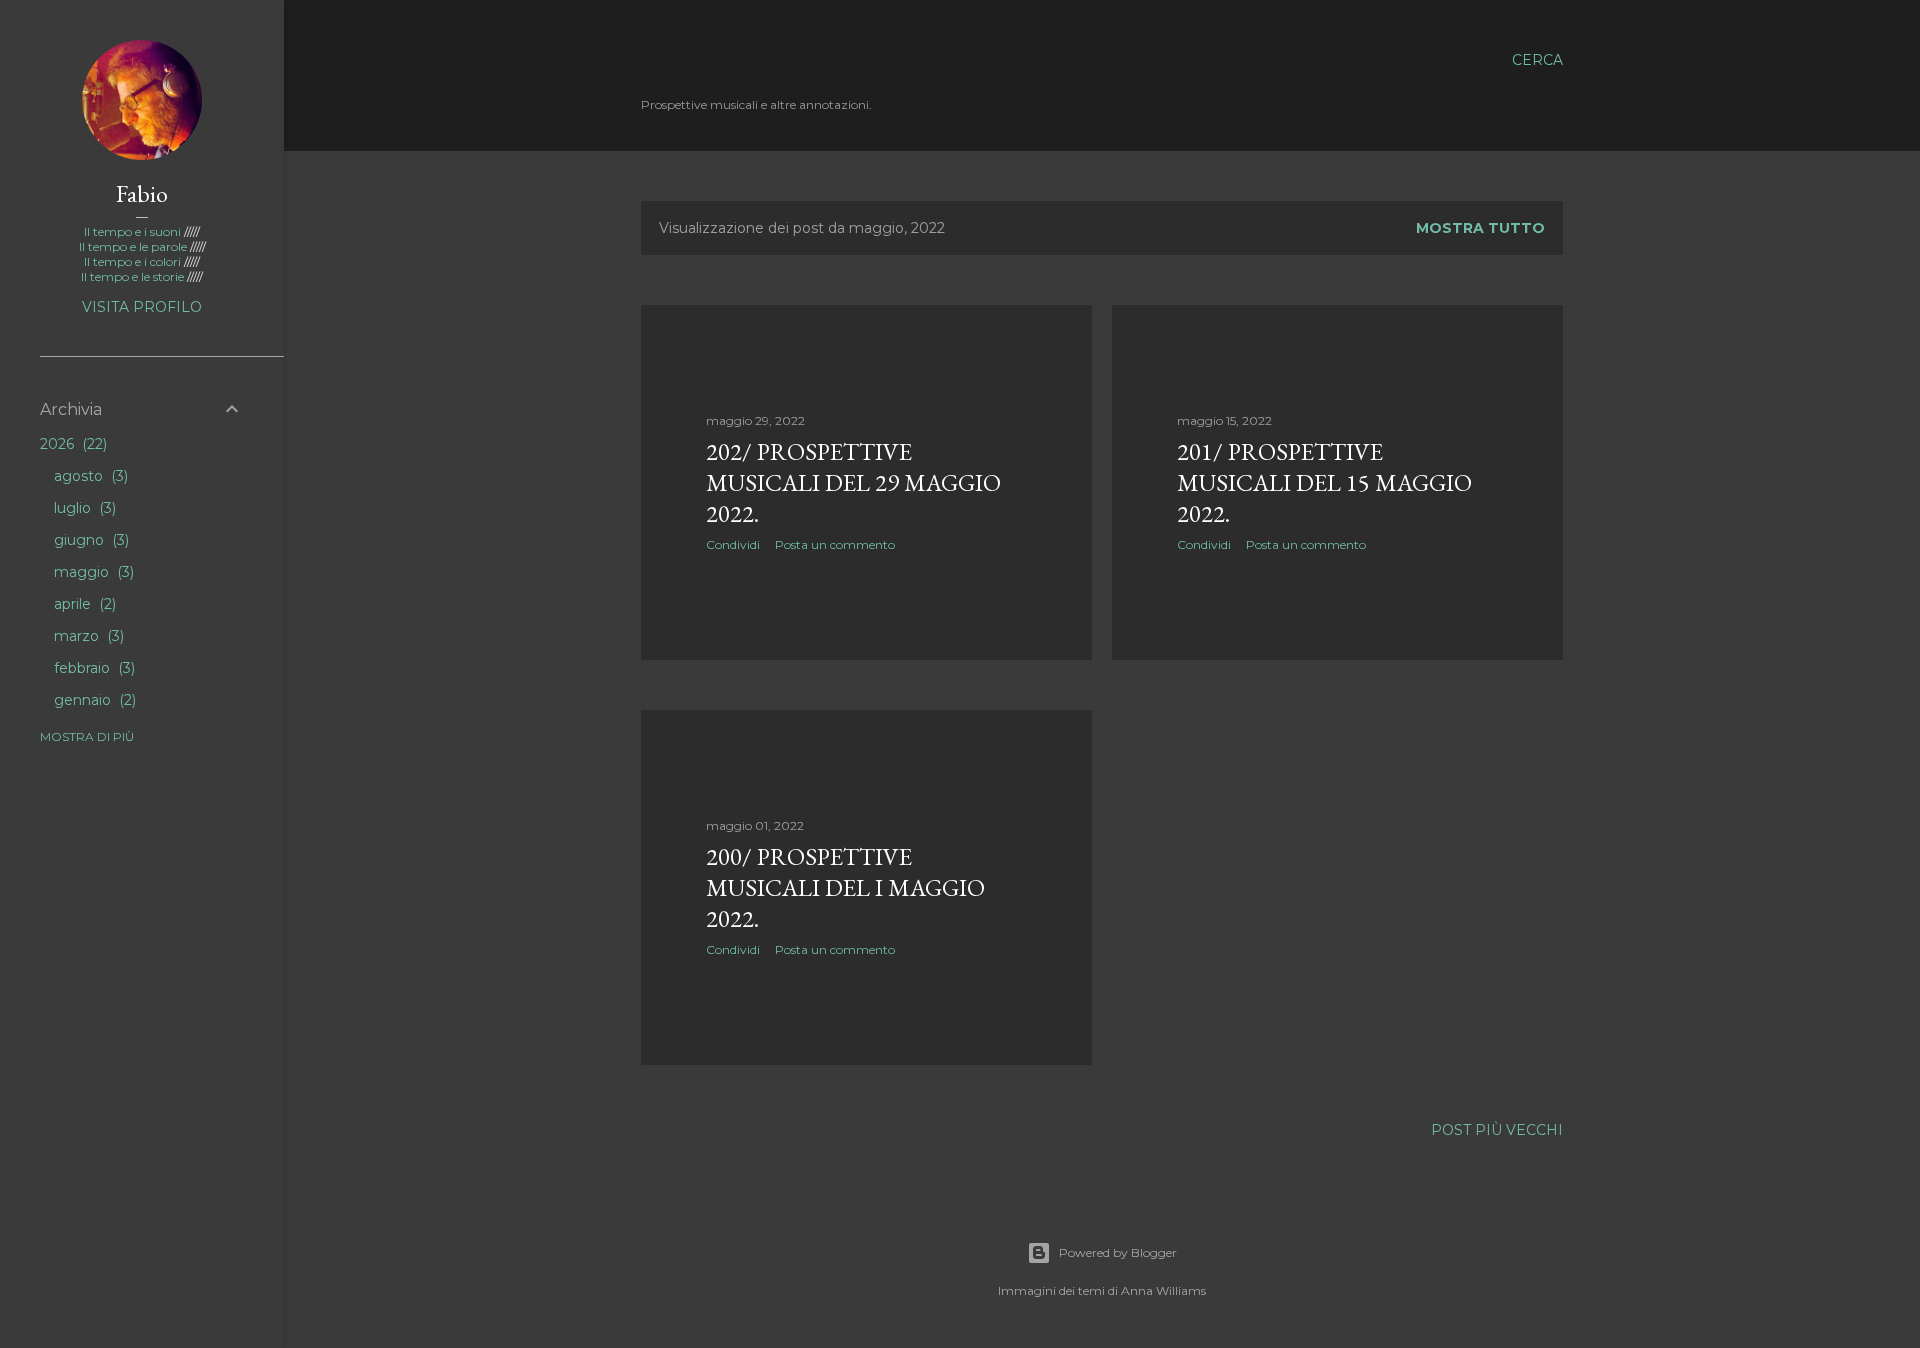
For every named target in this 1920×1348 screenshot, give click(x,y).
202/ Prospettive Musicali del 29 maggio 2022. (853, 482)
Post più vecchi (1497, 1130)
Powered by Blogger (1118, 1252)
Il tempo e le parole (134, 246)
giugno (89, 540)
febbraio (92, 668)
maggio (92, 572)
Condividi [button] (733, 544)
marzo (87, 636)
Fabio (142, 193)
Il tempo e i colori (134, 261)
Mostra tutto (1480, 228)
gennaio (93, 700)
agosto (89, 476)
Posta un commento (835, 544)
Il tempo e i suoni (134, 231)
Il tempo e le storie (134, 276)
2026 (71, 444)
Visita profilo (142, 307)
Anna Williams (1163, 1290)
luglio (83, 508)
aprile (83, 604)
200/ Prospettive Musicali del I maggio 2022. (845, 887)
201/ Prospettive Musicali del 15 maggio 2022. (1324, 482)
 (711, 59)
